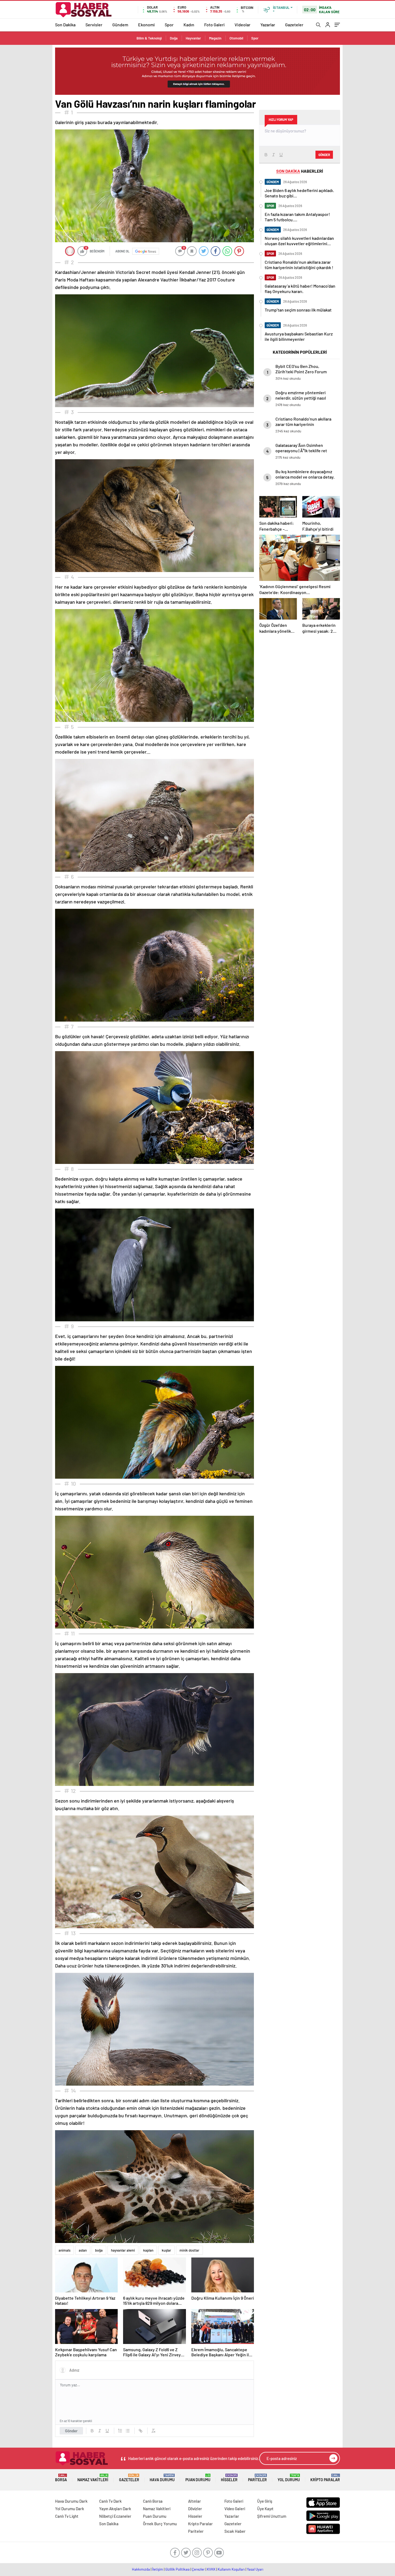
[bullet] (128, 2431)
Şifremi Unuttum (272, 2516)
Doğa (174, 38)
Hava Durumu (162, 2478)
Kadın (189, 25)
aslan (83, 2250)
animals (64, 2250)
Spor (169, 25)
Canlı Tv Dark (110, 2501)
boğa (99, 2250)
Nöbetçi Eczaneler (115, 2516)
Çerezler (198, 2569)
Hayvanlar (193, 38)
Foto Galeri (214, 25)
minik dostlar (189, 2250)
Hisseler (229, 2478)
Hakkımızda (141, 2569)
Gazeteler (294, 25)
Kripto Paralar (325, 2478)
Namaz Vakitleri (93, 2478)
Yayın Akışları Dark (115, 2509)
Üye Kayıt (265, 2509)
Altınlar (195, 2501)
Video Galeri (235, 2509)
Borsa (61, 2478)
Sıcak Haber (235, 2531)
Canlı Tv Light (67, 2516)
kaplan (148, 2250)
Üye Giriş (265, 2501)
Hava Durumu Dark (71, 2501)
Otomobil (236, 38)
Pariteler (257, 2478)
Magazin (215, 38)
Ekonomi (146, 25)
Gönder (71, 2431)
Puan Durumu (198, 2478)
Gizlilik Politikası (177, 2569)
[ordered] (120, 2431)
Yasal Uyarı (255, 2569)
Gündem (120, 25)
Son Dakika (65, 25)
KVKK (211, 2569)
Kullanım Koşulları (231, 2569)
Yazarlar (268, 25)
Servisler (94, 25)
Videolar (243, 25)
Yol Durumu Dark (70, 2509)
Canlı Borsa (153, 2501)
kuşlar (166, 2250)
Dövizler (195, 2509)
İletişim (158, 2569)
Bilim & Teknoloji (149, 38)
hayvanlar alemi (123, 2250)
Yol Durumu (289, 2478)
